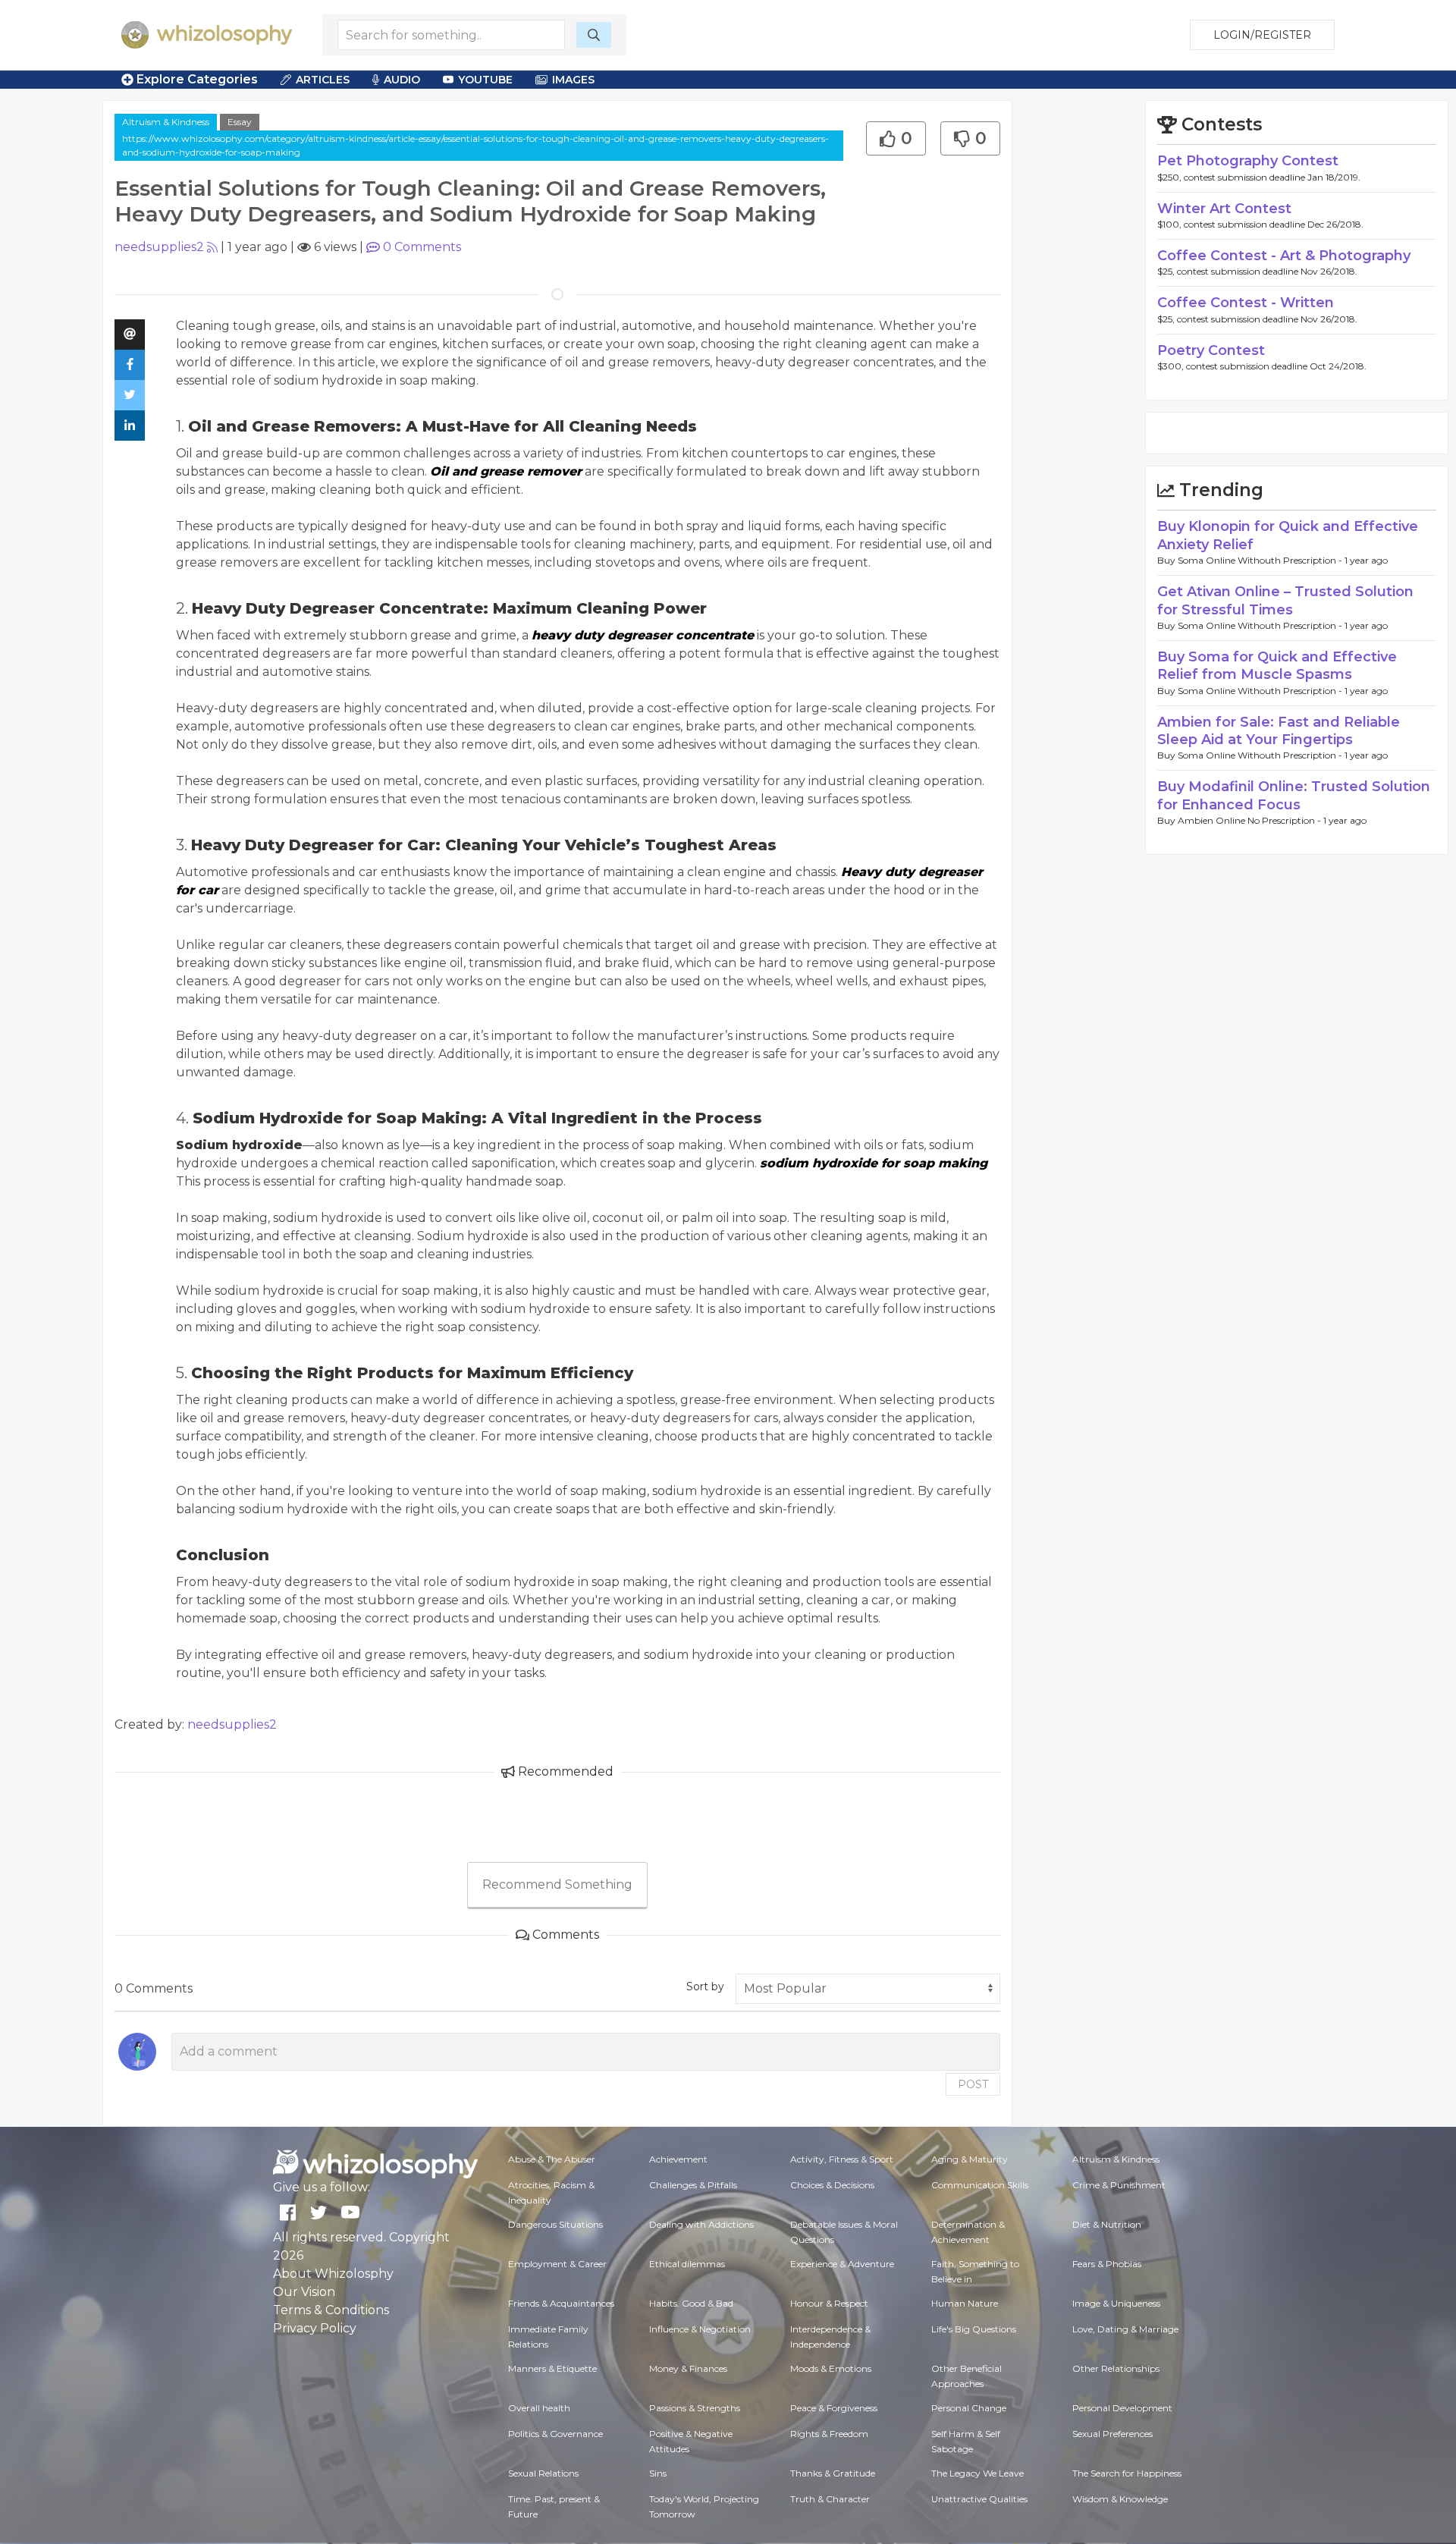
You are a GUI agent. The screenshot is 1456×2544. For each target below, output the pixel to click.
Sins (658, 2473)
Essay (240, 122)
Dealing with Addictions (701, 2224)
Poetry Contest (1211, 350)
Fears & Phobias (1107, 2264)
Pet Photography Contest (1248, 161)
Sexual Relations (543, 2473)
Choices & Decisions (832, 2185)
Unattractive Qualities (979, 2499)
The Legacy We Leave (977, 2473)
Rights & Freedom (829, 2434)
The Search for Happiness (1127, 2473)
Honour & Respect (829, 2303)
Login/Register (1262, 35)
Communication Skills (980, 2185)
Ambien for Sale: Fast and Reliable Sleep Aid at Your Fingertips (1279, 731)
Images (573, 80)
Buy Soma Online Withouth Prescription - (1251, 560)
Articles (323, 80)
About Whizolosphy (333, 2274)
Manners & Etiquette (552, 2368)
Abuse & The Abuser (552, 2159)
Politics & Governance (555, 2434)
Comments (422, 247)
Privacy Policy (315, 2328)
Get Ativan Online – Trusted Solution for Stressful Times (1285, 600)
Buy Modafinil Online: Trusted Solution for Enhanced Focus (1294, 795)
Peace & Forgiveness (834, 2408)
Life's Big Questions (974, 2329)
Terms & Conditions (331, 2310)
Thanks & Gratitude (833, 2473)
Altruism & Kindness (166, 122)
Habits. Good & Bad (691, 2303)
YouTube (485, 80)
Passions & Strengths (695, 2408)
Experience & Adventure (842, 2264)
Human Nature (965, 2303)
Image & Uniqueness (1116, 2303)
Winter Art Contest (1224, 209)
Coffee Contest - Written (1246, 303)
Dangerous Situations (555, 2224)
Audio (402, 80)
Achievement (678, 2159)
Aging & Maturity (970, 2159)
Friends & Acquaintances (561, 2303)
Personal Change (969, 2408)
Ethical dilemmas (687, 2264)
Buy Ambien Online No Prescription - (1240, 820)
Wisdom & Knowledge (1120, 2499)
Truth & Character (830, 2499)
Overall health (539, 2408)
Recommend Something (557, 1884)
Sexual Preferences (1112, 2434)
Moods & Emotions (831, 2368)
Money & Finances (688, 2368)
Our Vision (304, 2292)
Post (973, 2084)
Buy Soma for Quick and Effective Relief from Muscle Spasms (1277, 666)
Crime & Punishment (1119, 2185)
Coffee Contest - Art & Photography (1284, 256)
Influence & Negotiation (700, 2329)
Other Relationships (1116, 2368)
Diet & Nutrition (1107, 2224)
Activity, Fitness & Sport (842, 2159)
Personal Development (1122, 2408)
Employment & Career (557, 2264)
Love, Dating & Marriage (1125, 2329)
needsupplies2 (159, 247)
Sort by (705, 1987)
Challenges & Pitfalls (693, 2185)
